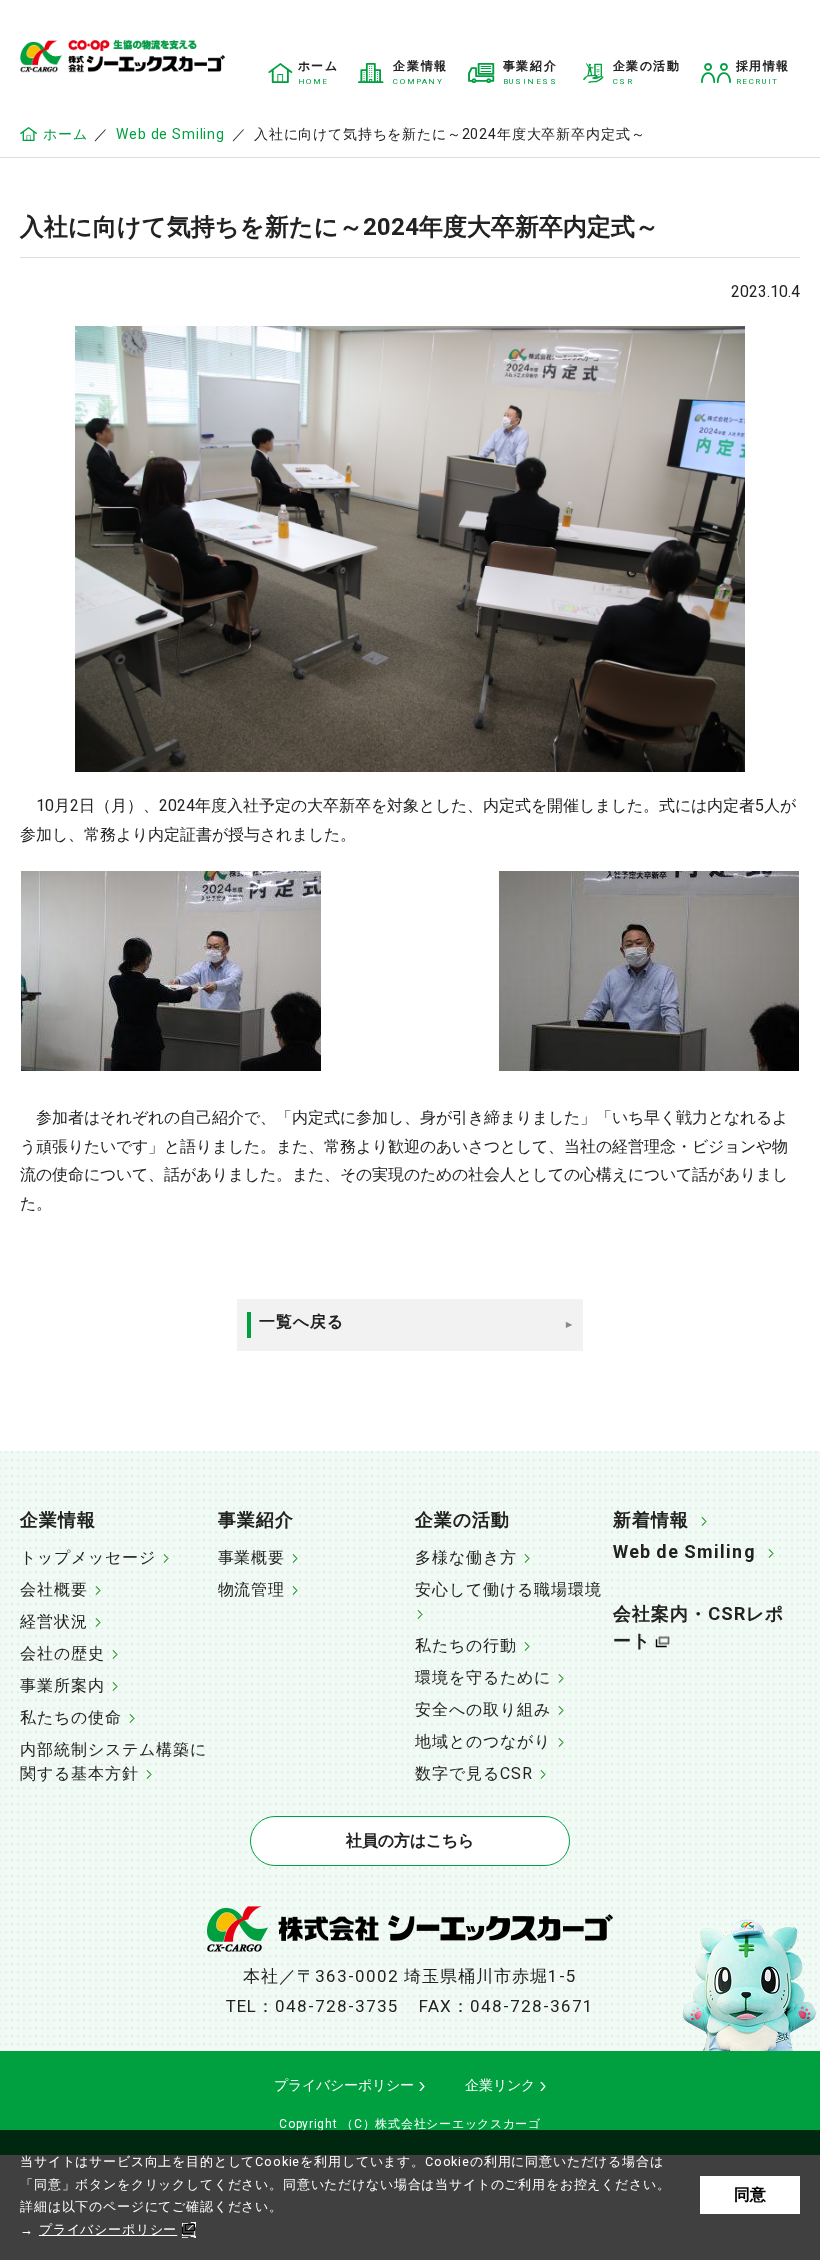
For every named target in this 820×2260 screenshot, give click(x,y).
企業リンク (500, 2085)
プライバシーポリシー (108, 2229)
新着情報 (651, 1519)
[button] (114, 1522)
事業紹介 (256, 1519)
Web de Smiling (170, 134)
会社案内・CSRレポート (699, 1627)
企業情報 (58, 1519)
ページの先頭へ (785, 1511)
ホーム (65, 134)
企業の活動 (462, 1519)
